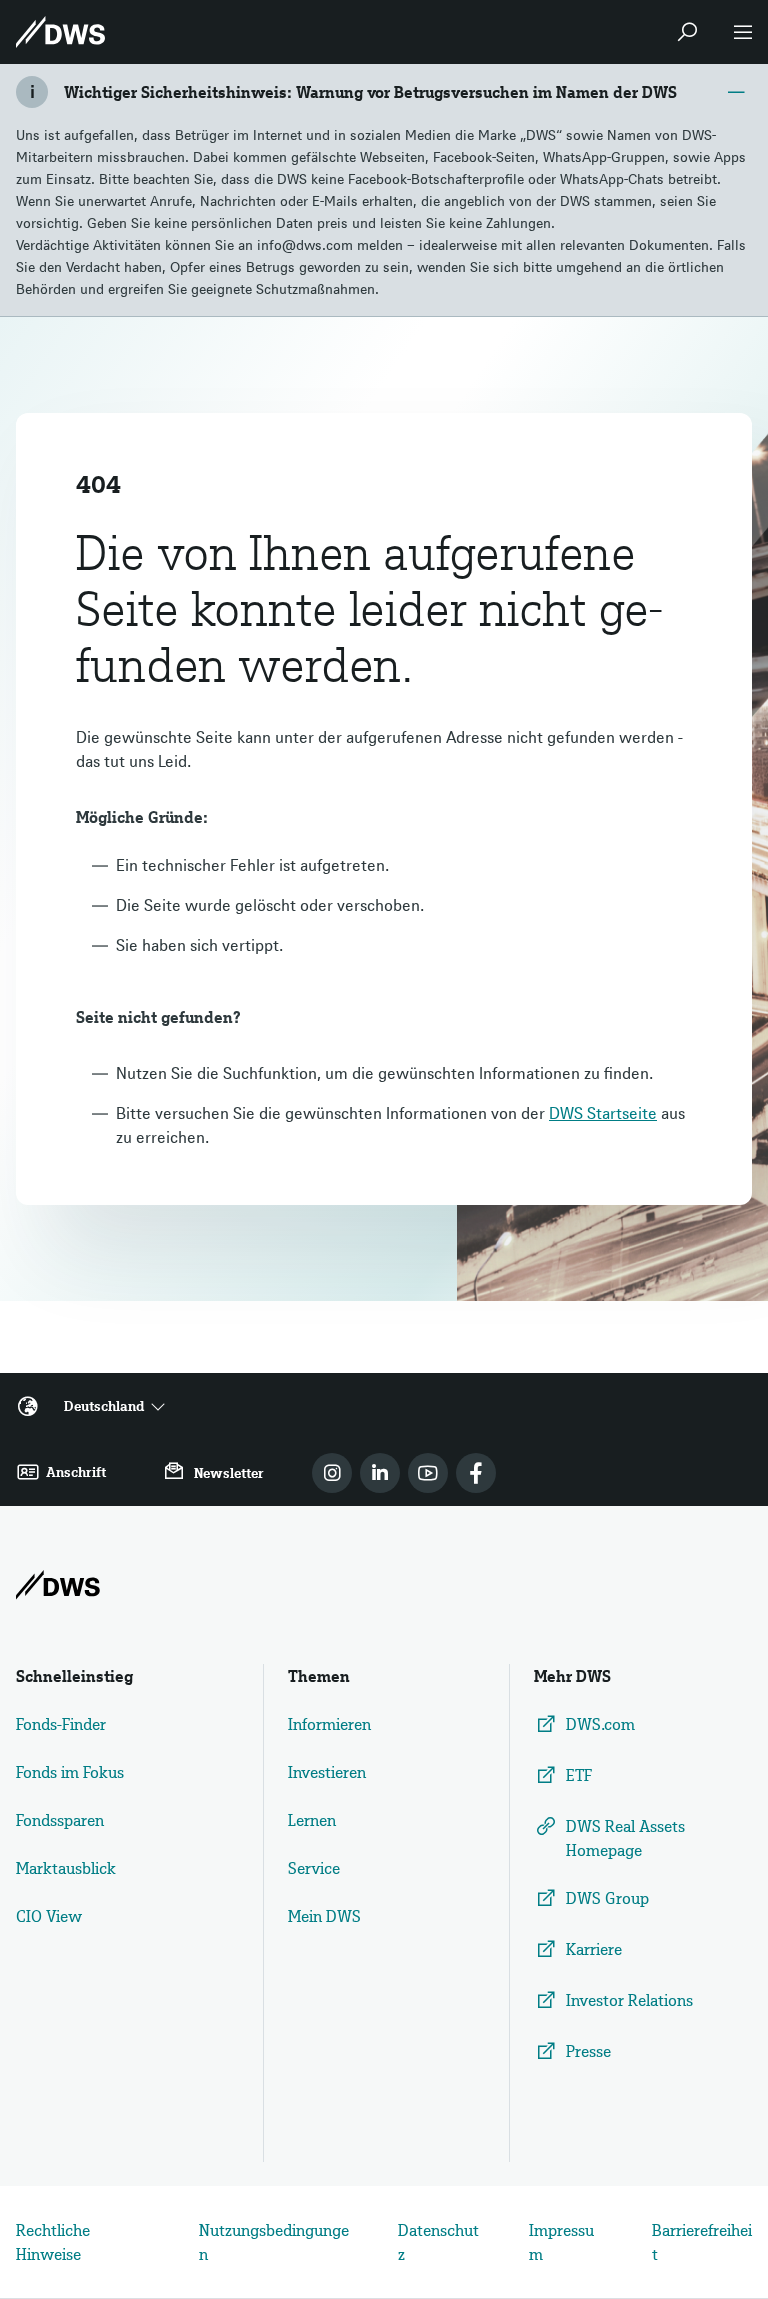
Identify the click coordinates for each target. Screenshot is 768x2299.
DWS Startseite (603, 1113)
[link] (332, 1473)
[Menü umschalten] (743, 32)
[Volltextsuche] (687, 32)
